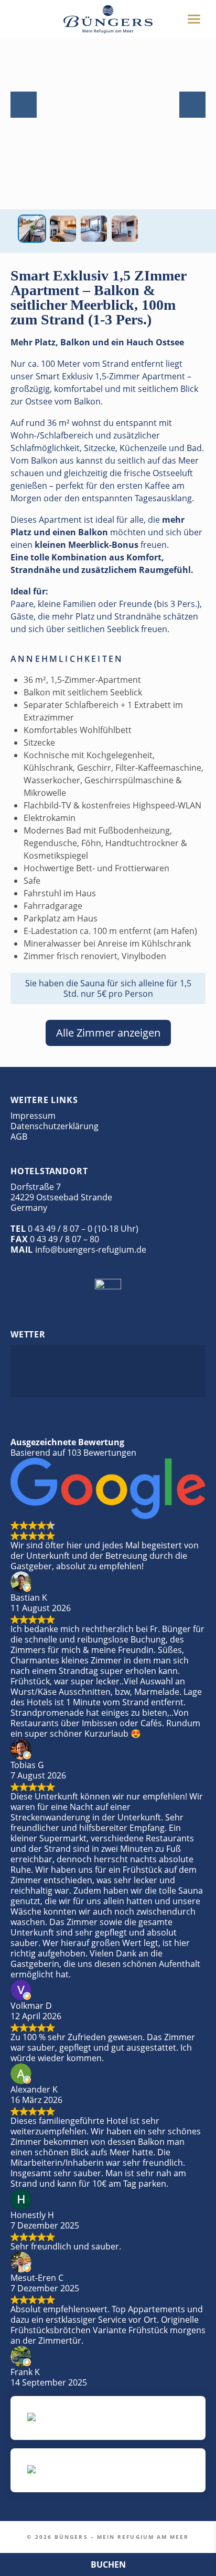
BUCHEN (108, 2564)
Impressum (33, 1116)
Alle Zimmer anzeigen (108, 1033)
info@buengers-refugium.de (91, 1250)
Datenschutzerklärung (55, 1126)
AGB (19, 1137)
